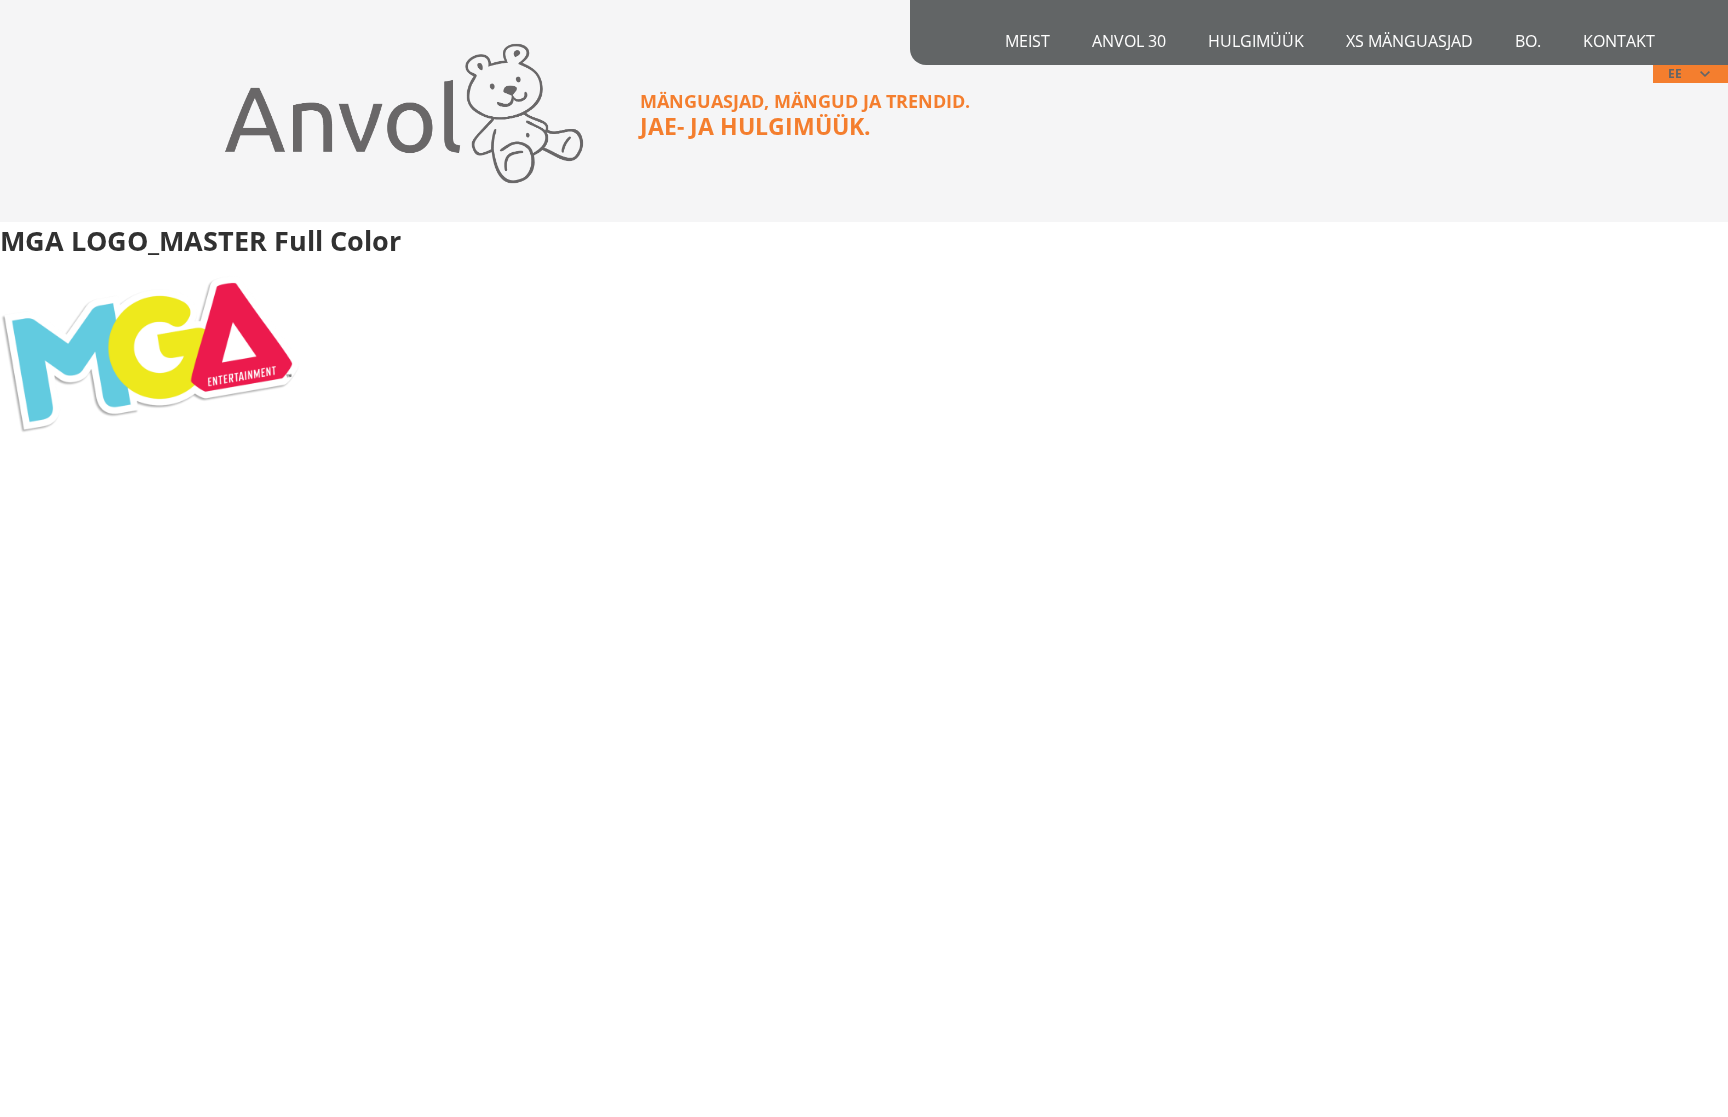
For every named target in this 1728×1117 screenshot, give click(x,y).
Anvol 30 (1129, 41)
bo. (1528, 41)
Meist (1027, 41)
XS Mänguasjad (1409, 41)
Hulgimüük (1256, 41)
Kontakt (1619, 41)
